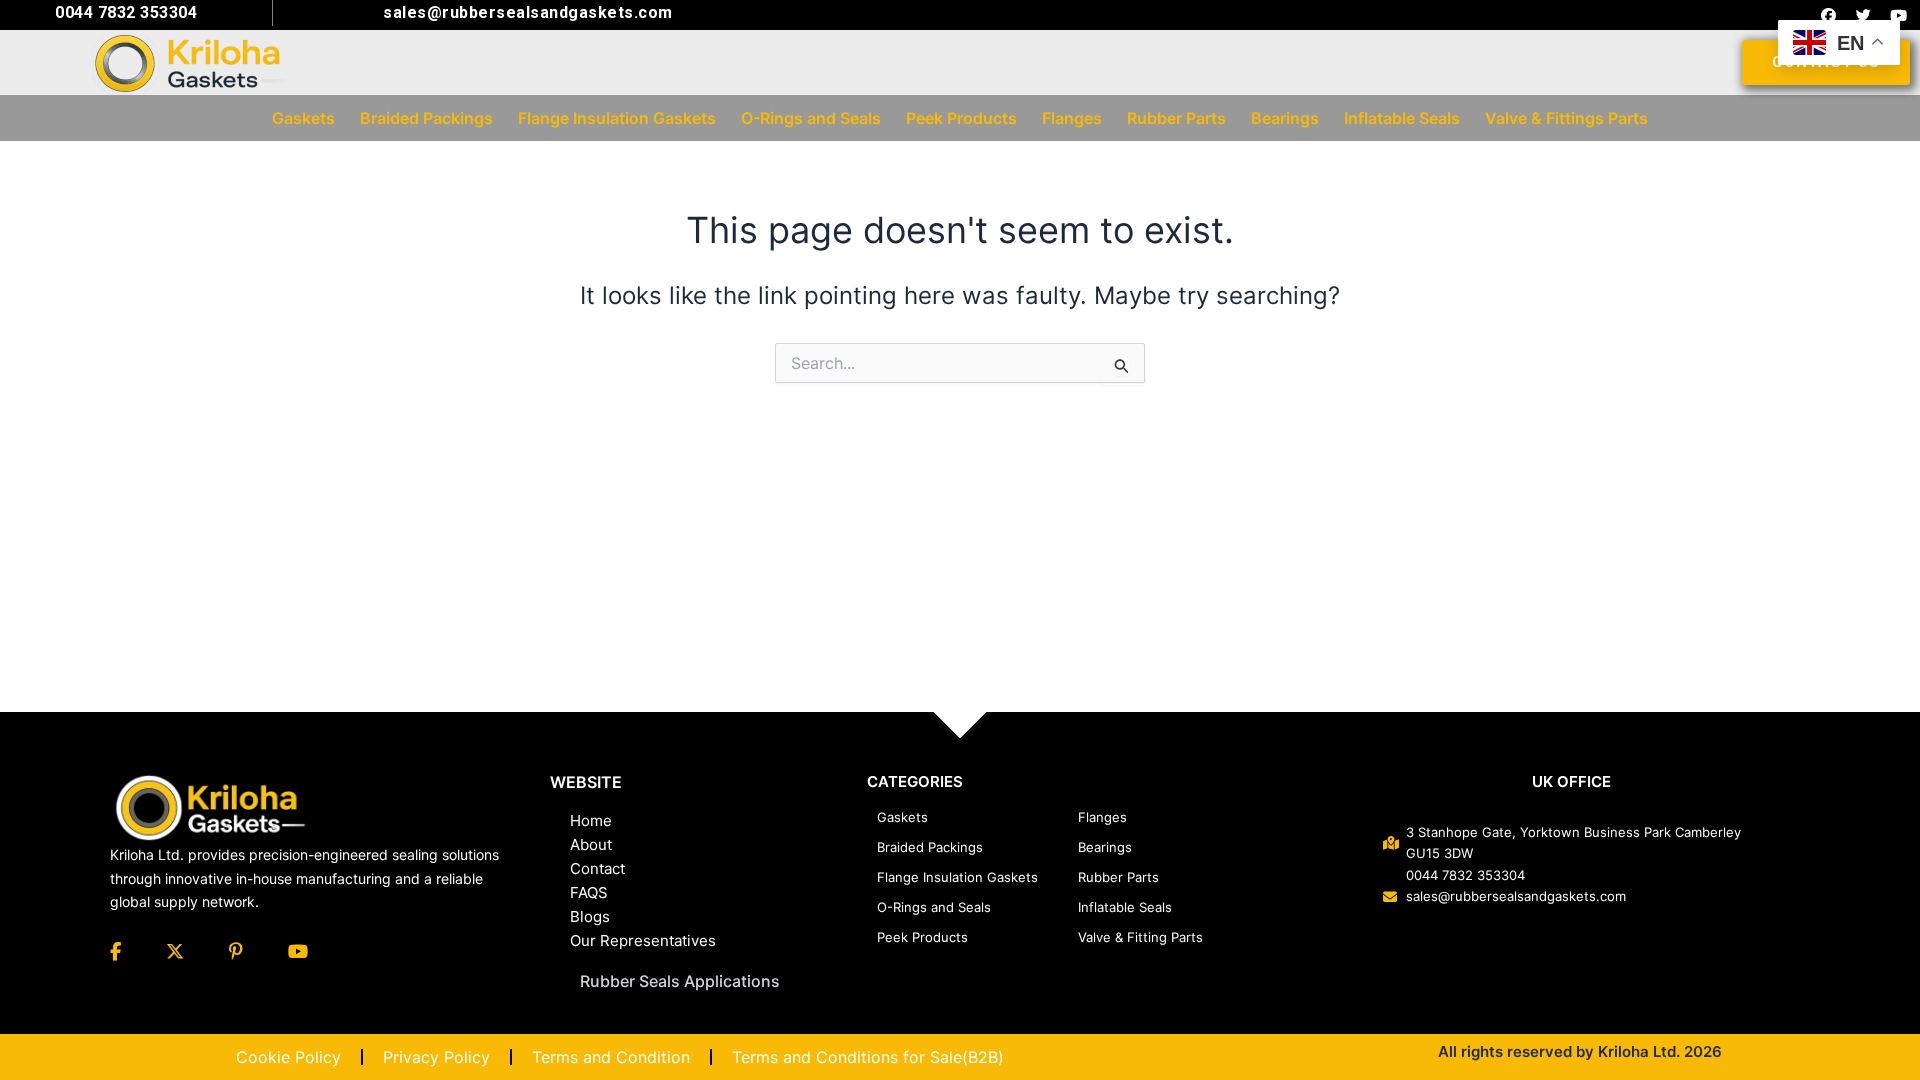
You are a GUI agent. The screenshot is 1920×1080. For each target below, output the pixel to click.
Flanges (1102, 817)
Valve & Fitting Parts (1140, 937)
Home (591, 820)
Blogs (590, 916)
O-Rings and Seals (934, 907)
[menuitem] (303, 118)
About (591, 844)
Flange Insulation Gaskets (957, 877)
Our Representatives (643, 940)
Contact (597, 868)
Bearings (1105, 847)
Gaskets (902, 817)
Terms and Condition (611, 1057)
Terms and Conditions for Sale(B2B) (868, 1057)
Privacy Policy (436, 1057)
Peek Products (922, 937)
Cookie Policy (288, 1057)
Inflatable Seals (1125, 907)
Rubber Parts (1118, 877)
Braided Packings (930, 847)
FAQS (589, 892)
